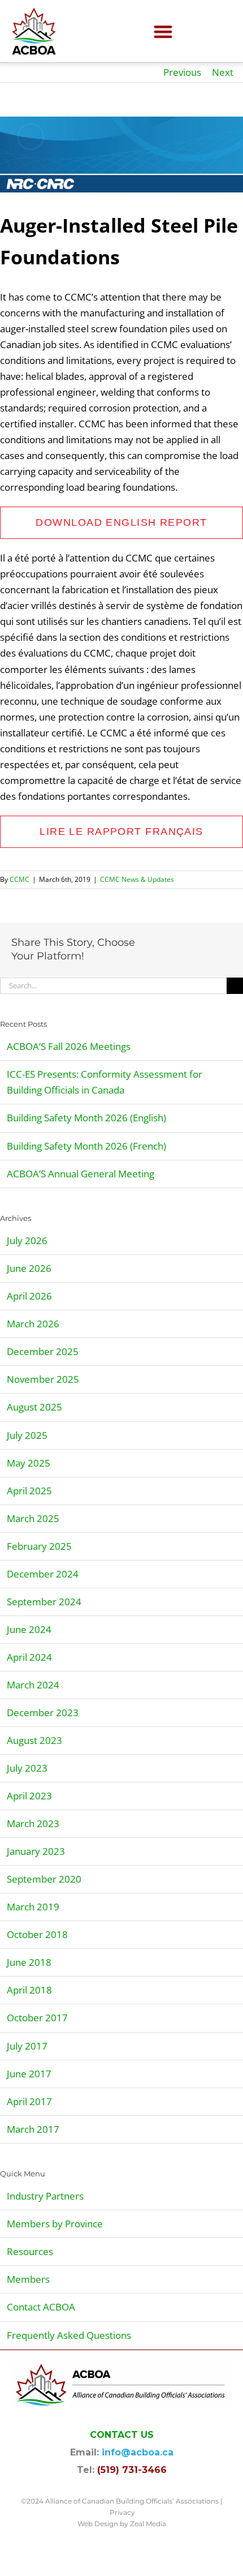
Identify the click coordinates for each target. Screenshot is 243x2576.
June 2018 (29, 1962)
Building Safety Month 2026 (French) (86, 1146)
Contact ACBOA (41, 2307)
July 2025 (27, 1435)
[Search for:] (113, 985)
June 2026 (29, 1268)
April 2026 (29, 1296)
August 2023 (34, 1740)
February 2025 (39, 1546)
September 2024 (44, 1602)
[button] (164, 31)
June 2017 (29, 2074)
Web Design (98, 2524)
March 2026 (33, 1324)
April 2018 (29, 1990)
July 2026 (27, 1240)
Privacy (122, 2512)
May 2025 (29, 1463)
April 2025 (29, 1491)
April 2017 (29, 2101)
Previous (182, 72)
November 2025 (43, 1379)
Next (223, 72)
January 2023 (36, 1851)
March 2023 (33, 1823)
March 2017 (33, 2129)
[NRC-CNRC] (121, 155)
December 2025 (43, 1351)
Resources (30, 2251)
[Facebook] (153, 942)
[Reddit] (189, 942)
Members (28, 2279)
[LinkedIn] (207, 942)
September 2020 (44, 1879)
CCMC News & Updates (137, 879)
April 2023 (29, 1796)
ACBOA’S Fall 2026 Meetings (69, 1046)
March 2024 (33, 1685)
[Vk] (171, 958)
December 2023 (43, 1713)
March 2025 (33, 1518)
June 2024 (29, 1629)
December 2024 (43, 1574)
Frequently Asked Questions (69, 2335)
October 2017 (37, 2018)
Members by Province (55, 2224)
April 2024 (29, 1657)
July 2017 (27, 2046)
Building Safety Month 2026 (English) (86, 1118)
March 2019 (33, 1907)
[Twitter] (171, 942)
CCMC (19, 879)
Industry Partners (45, 2196)
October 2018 (37, 1934)
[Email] (189, 958)
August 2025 (34, 1407)
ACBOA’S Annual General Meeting (81, 1174)
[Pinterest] (153, 958)
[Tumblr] (225, 942)
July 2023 (27, 1768)
